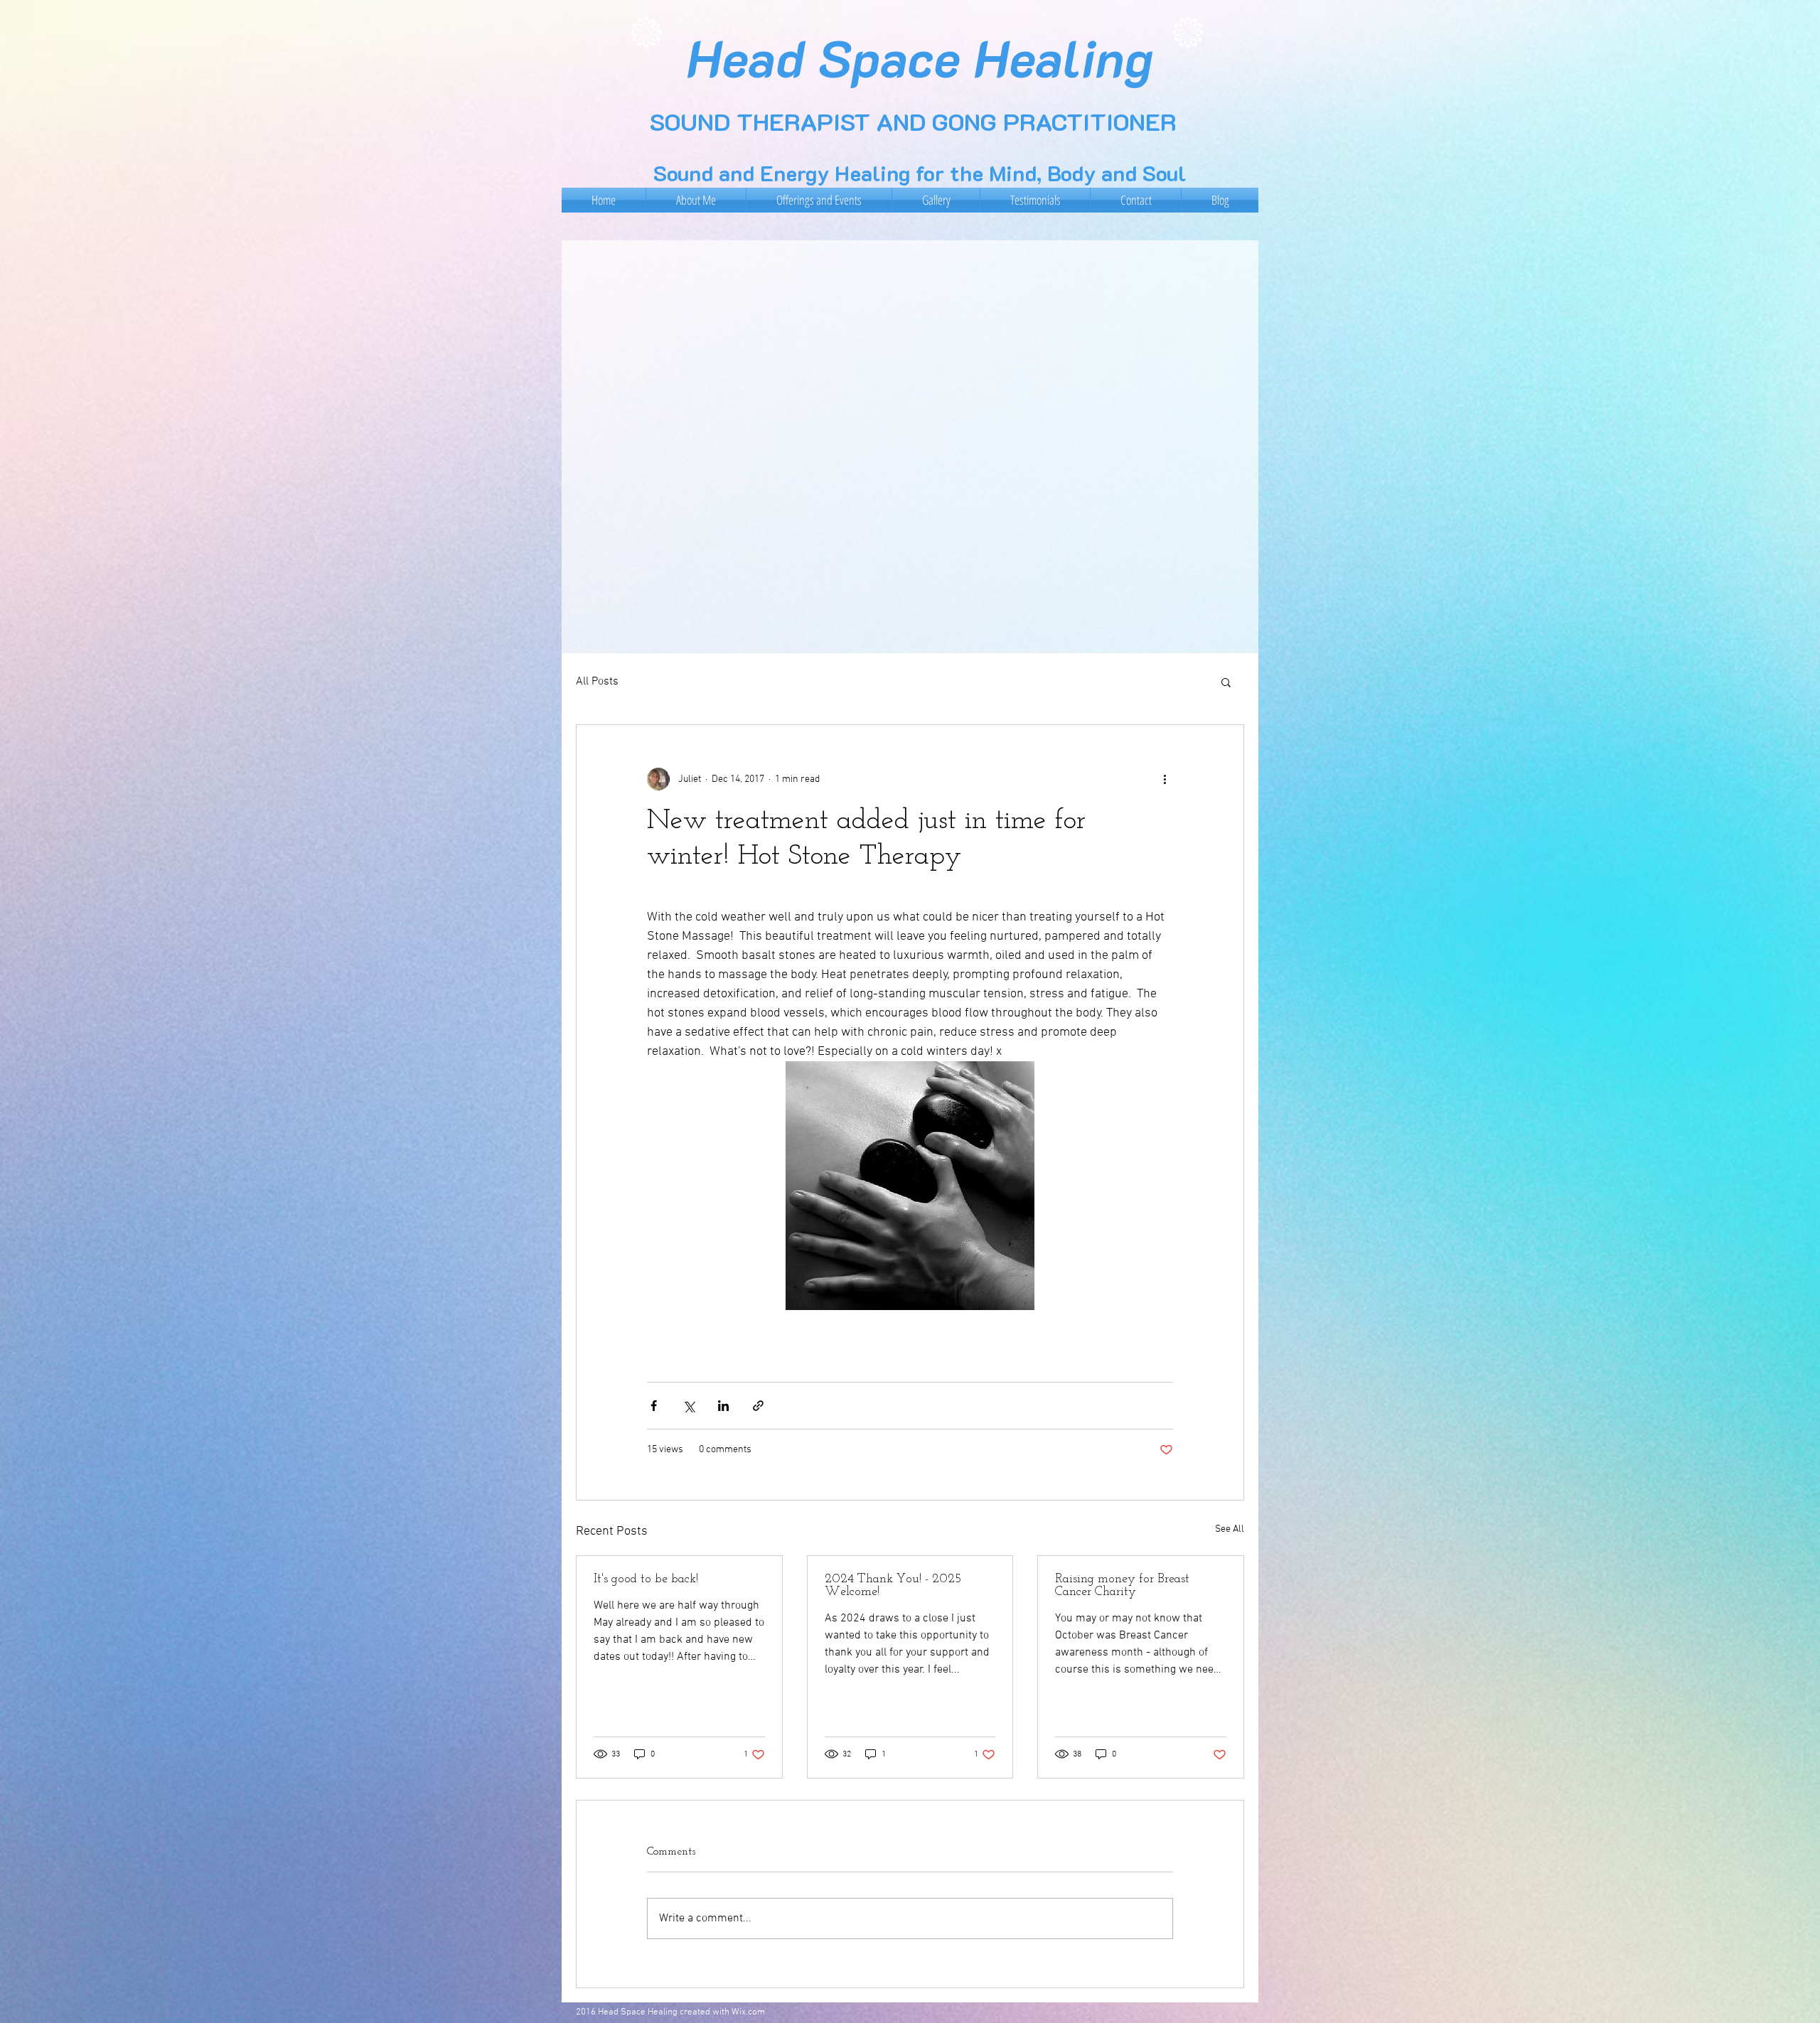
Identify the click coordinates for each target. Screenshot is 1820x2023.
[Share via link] (758, 1406)
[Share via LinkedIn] (723, 1406)
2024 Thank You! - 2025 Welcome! (893, 1586)
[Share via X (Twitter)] (689, 1406)
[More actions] (1165, 779)
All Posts (597, 682)
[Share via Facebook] (654, 1406)
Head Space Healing (920, 57)
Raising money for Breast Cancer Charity (1122, 1586)
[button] (1226, 682)
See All (1230, 1529)
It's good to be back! (646, 1579)
